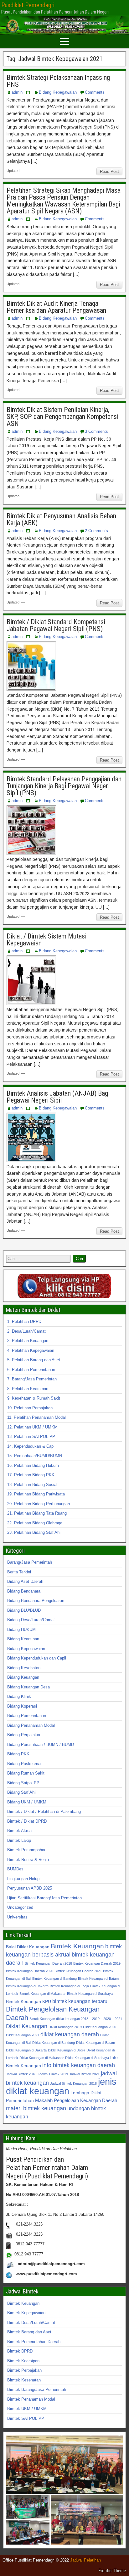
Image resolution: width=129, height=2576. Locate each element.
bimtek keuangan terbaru (80, 2001)
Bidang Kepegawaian (58, 92)
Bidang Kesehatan (24, 1668)
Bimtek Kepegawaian (26, 2313)
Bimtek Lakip (19, 1840)
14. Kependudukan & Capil (31, 1446)
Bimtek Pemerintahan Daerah (34, 2342)
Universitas (17, 1917)
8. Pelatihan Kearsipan (28, 1389)
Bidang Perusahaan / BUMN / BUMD (41, 1745)
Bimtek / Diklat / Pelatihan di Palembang (44, 1811)
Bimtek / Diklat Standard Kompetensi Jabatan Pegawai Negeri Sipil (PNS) (56, 625)
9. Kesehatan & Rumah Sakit (34, 1398)
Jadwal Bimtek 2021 (84, 2074)
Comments (95, 92)
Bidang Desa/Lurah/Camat (31, 1620)
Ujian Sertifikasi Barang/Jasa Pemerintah (44, 1898)
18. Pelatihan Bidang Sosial (32, 1485)
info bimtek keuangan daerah (79, 2065)
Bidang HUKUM (21, 1629)
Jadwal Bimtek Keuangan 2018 (73, 2083)
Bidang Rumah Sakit (26, 1773)
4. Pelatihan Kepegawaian (31, 1350)
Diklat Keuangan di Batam (95, 2043)
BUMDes (15, 1869)
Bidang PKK (18, 1754)
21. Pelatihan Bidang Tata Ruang (37, 1513)
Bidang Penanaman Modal (31, 1725)
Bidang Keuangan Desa (28, 1687)
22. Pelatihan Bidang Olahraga (35, 1523)
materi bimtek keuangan (36, 2108)
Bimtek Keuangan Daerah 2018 (48, 1963)
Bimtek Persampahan (27, 1850)
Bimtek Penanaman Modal (31, 2399)
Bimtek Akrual (20, 1831)
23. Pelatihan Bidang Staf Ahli (34, 1532)
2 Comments (96, 531)
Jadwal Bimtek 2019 (53, 2074)
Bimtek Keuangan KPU (28, 2002)
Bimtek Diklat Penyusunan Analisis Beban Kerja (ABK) (61, 519)
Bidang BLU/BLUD (24, 1610)
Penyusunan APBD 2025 (30, 1888)
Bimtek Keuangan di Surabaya (90, 1994)
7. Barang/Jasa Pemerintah (32, 1379)
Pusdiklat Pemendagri (28, 5)
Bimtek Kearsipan (23, 2361)
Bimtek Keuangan (77, 1946)
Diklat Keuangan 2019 (65, 2027)
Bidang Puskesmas (25, 1764)
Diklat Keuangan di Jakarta (26, 2050)
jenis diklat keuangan (61, 2086)
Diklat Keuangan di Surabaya (87, 2058)
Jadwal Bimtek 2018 (21, 2074)
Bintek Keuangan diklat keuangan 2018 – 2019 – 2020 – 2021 (76, 2019)
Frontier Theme (112, 2571)
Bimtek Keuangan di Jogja (69, 1986)
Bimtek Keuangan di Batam (98, 1979)
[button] (64, 2465)
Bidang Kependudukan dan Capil (37, 1658)
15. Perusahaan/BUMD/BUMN (35, 1456)
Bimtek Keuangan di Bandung (54, 1979)
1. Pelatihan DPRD (24, 1321)
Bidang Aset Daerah (25, 1581)
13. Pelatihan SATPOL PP (31, 1437)
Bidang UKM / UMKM (27, 1802)
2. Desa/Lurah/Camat (26, 1331)
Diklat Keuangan (27, 2026)
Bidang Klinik (19, 1696)
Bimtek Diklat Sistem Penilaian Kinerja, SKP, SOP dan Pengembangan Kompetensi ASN (62, 417)
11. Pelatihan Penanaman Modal (36, 1417)
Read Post (109, 171)
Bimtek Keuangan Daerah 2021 (78, 1971)
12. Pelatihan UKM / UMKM (32, 1427)
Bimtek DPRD (20, 2351)
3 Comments (96, 431)
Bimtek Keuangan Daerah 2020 (30, 1971)
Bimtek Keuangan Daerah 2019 (97, 1963)
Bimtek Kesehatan (24, 2380)
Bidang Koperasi (22, 1706)
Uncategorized (20, 1907)
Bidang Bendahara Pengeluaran (36, 1601)
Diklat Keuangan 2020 (100, 2027)
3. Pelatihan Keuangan (28, 1341)
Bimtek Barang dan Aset (29, 2332)
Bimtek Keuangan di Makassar (43, 1994)
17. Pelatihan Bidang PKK (31, 1475)
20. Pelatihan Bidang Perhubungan (39, 1504)
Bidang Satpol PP (23, 1783)
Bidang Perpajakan (24, 1735)
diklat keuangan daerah (70, 2034)
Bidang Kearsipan (23, 1639)
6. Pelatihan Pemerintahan (31, 1370)
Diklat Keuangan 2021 (23, 2035)
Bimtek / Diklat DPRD (27, 1821)
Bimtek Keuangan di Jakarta (27, 1986)
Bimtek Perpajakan (24, 2370)
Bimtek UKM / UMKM (27, 2409)
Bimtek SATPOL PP (26, 2418)
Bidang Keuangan (23, 1677)
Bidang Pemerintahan (27, 1716)
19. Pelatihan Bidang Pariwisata (36, 1494)
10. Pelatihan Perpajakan (30, 1408)
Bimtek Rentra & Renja (28, 1860)
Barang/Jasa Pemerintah (30, 1562)
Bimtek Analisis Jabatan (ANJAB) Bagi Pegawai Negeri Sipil (58, 1097)
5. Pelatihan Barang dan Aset (34, 1360)
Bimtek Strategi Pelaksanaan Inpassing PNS (58, 81)
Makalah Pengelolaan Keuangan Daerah (76, 2100)
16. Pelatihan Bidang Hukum (33, 1465)
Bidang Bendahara (24, 1591)
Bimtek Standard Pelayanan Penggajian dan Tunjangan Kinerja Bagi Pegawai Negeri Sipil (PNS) (64, 786)
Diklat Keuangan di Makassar (42, 2058)
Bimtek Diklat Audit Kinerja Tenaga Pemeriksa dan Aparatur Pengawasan (56, 307)
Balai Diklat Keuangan (28, 1947)
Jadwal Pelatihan (85, 2560)
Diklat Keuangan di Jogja (67, 2050)
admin (17, 92)
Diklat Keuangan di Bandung (54, 2043)
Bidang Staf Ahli (22, 1792)
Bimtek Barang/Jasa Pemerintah (37, 2389)
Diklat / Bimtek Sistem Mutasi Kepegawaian (46, 940)
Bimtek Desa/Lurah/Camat (31, 2323)
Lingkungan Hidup (23, 1879)
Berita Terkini (19, 1572)
